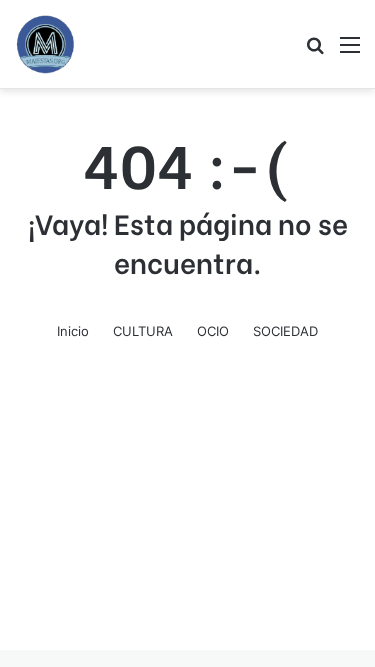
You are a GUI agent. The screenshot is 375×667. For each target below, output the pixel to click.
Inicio (73, 331)
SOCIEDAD (285, 331)
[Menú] (350, 51)
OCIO (213, 331)
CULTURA (143, 331)
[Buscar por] (315, 51)
